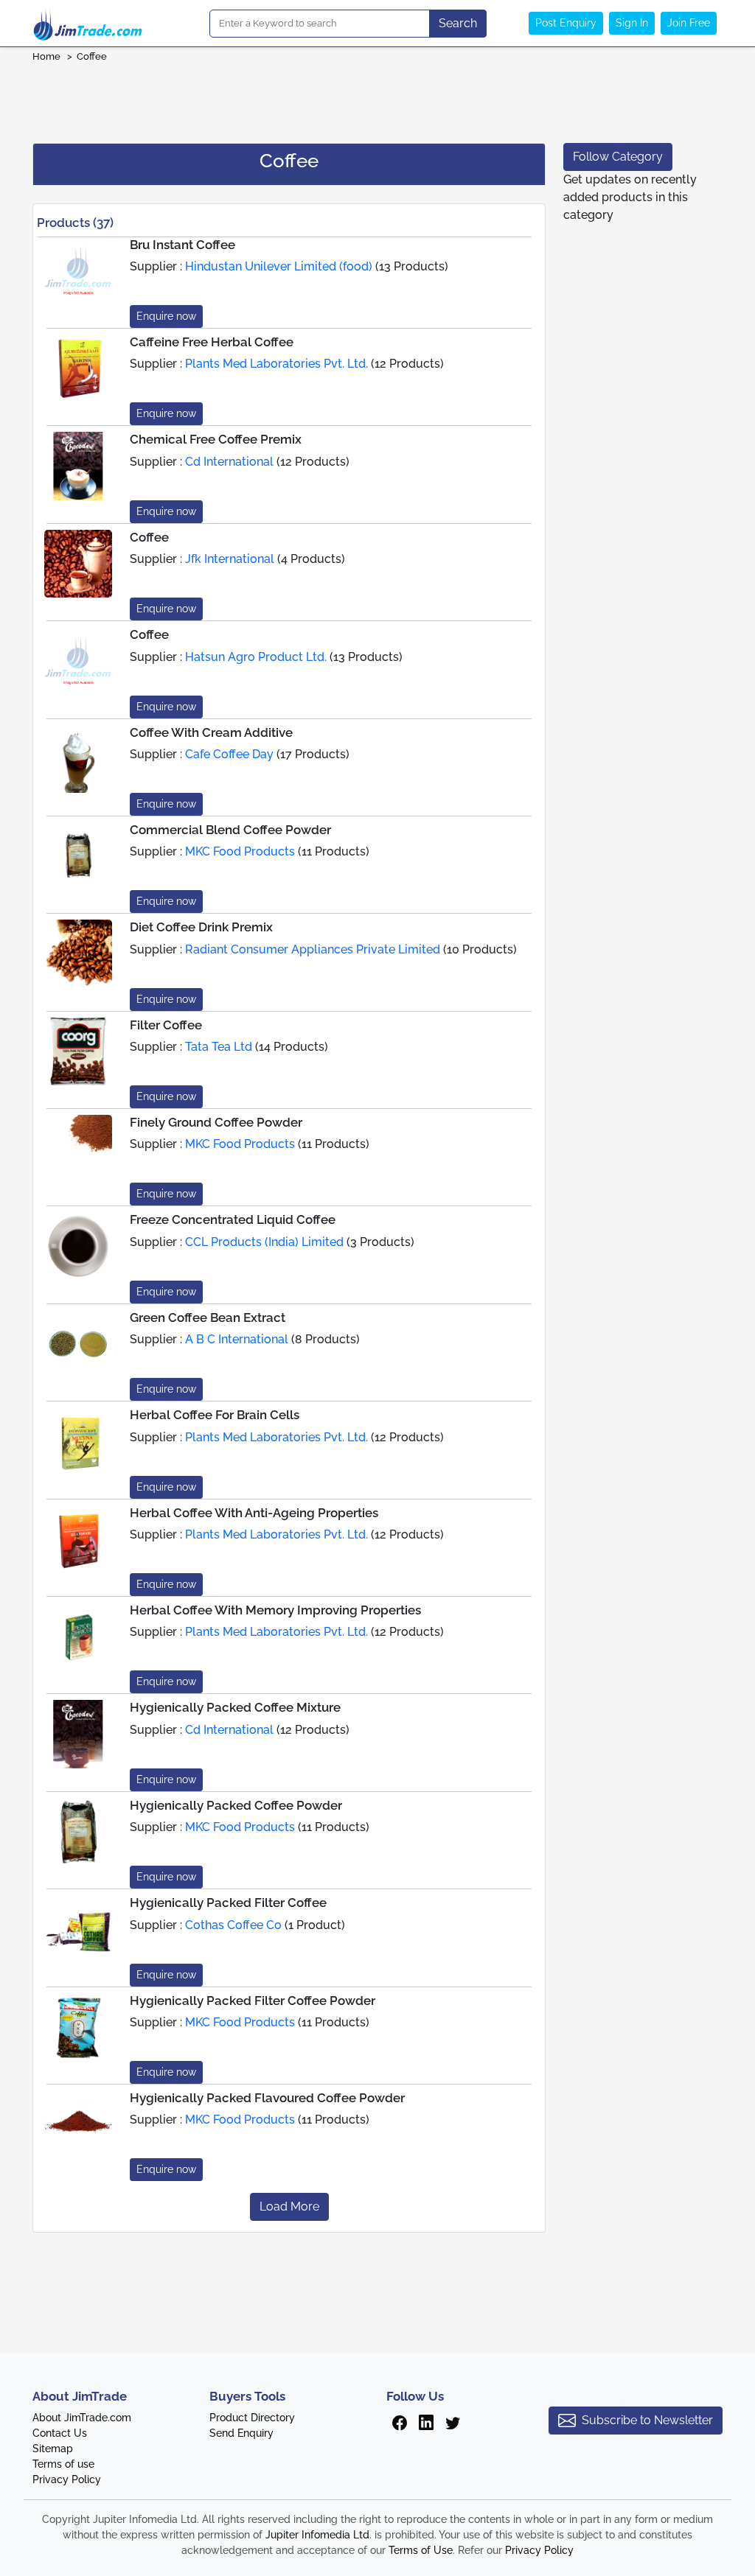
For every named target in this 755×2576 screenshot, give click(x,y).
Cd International (229, 462)
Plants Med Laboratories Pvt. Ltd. (276, 364)
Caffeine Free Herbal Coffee (212, 342)
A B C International (237, 1339)
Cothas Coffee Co (233, 1925)
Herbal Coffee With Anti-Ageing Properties (254, 1513)
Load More (289, 2206)
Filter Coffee (166, 1025)
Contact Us (60, 2433)
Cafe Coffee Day (229, 754)
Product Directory (252, 2418)
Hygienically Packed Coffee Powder (236, 1805)
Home (46, 56)
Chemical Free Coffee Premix (216, 439)
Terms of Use (421, 2550)
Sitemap (53, 2449)
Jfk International (230, 559)
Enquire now (166, 316)
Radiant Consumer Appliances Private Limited (313, 949)
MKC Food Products (241, 851)
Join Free (689, 23)
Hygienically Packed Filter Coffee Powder (253, 2001)
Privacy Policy (67, 2479)
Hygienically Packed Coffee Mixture (235, 1707)
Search (458, 23)
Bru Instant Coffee (182, 245)
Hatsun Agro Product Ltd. (256, 657)
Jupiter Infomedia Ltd (317, 2535)
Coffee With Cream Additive (211, 732)
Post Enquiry (566, 23)
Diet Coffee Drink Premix (201, 927)
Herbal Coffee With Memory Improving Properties (275, 1610)
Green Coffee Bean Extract (208, 1317)
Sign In (632, 23)
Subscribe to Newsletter (647, 2420)
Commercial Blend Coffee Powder (230, 830)
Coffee (92, 56)
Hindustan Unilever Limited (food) (279, 266)
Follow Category (618, 157)
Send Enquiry (241, 2433)
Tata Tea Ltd (219, 1047)
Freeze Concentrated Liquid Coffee (233, 1219)
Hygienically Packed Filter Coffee (228, 1903)
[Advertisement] (377, 98)
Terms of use (63, 2464)
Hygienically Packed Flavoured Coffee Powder (267, 2098)
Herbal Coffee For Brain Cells (215, 1415)
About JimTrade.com (82, 2418)
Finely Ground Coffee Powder (216, 1122)
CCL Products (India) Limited (266, 1242)
